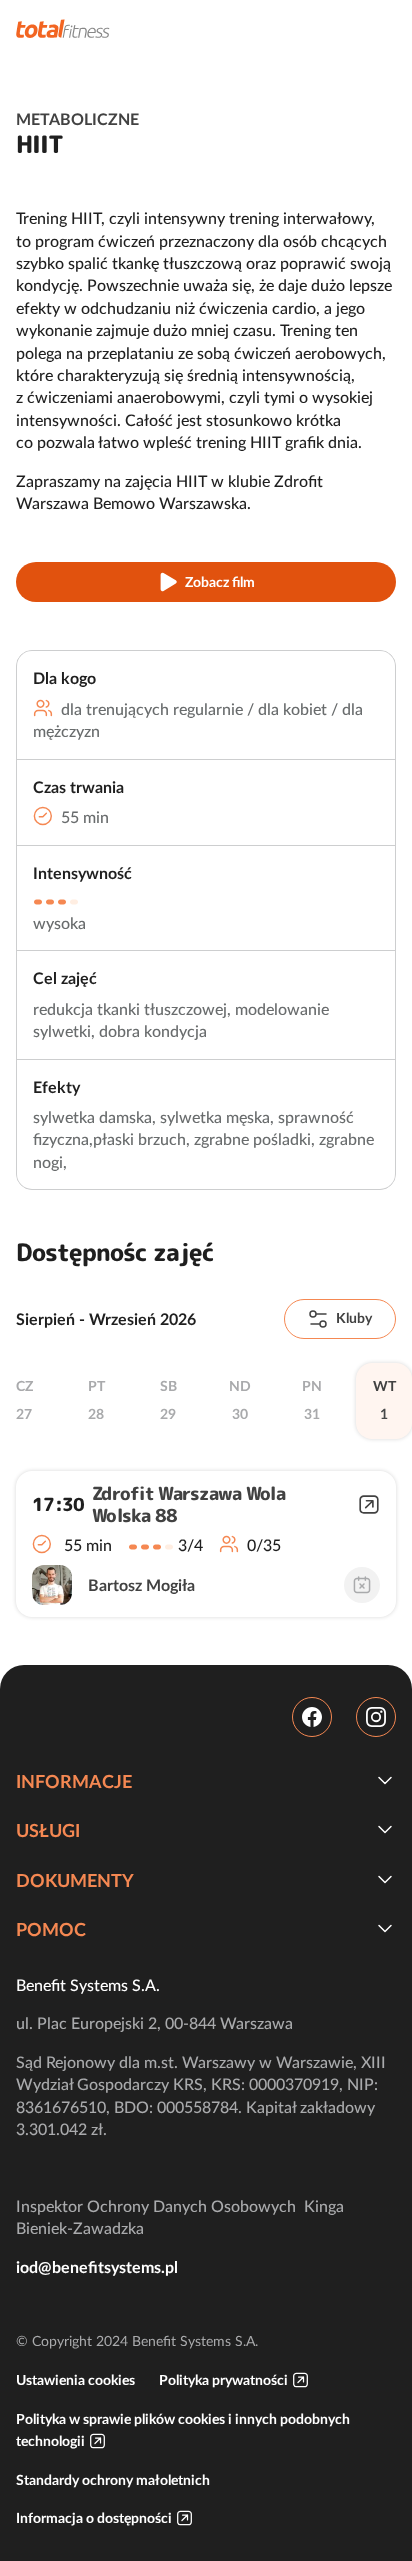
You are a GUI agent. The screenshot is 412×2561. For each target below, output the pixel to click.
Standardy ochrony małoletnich (113, 2480)
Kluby (354, 1318)
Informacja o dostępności (94, 2518)
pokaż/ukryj (385, 1780)
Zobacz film (220, 582)
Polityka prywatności (223, 2380)
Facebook (312, 1717)
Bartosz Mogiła (141, 1585)
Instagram (376, 1717)
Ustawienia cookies (75, 2380)
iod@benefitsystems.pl (97, 2267)
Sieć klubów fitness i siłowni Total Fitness (63, 28)
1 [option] (384, 1400)
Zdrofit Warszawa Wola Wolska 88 (188, 1504)
